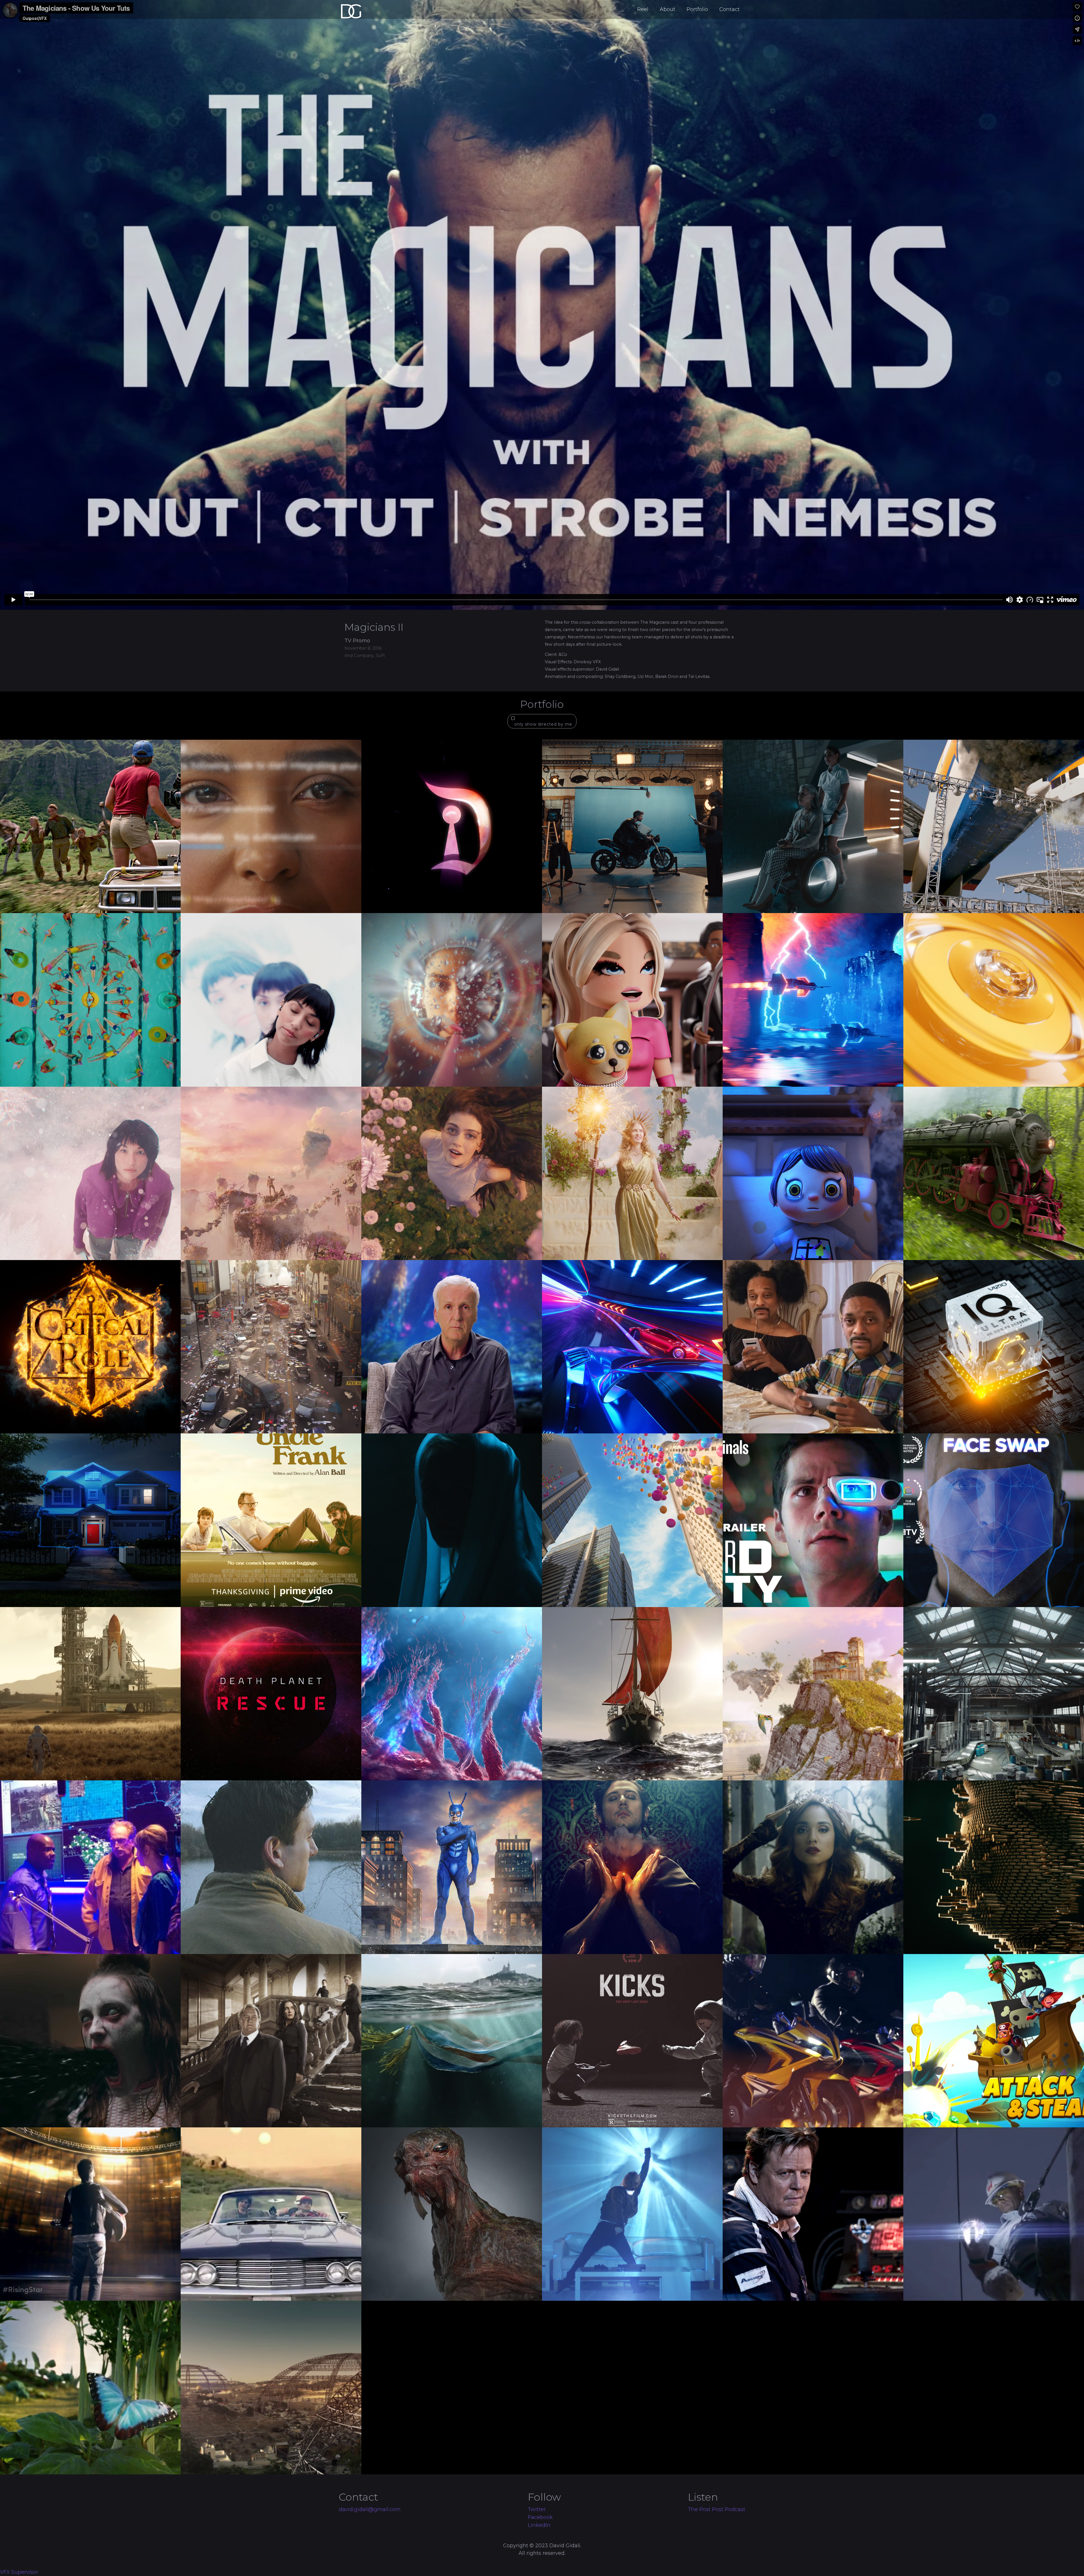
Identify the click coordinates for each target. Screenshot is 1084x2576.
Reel (643, 9)
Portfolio (697, 9)
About (667, 9)
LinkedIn (539, 2525)
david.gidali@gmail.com (370, 2509)
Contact (729, 9)
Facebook (540, 2517)
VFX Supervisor (19, 2572)
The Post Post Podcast (717, 2509)
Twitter (537, 2509)
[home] (374, 8)
